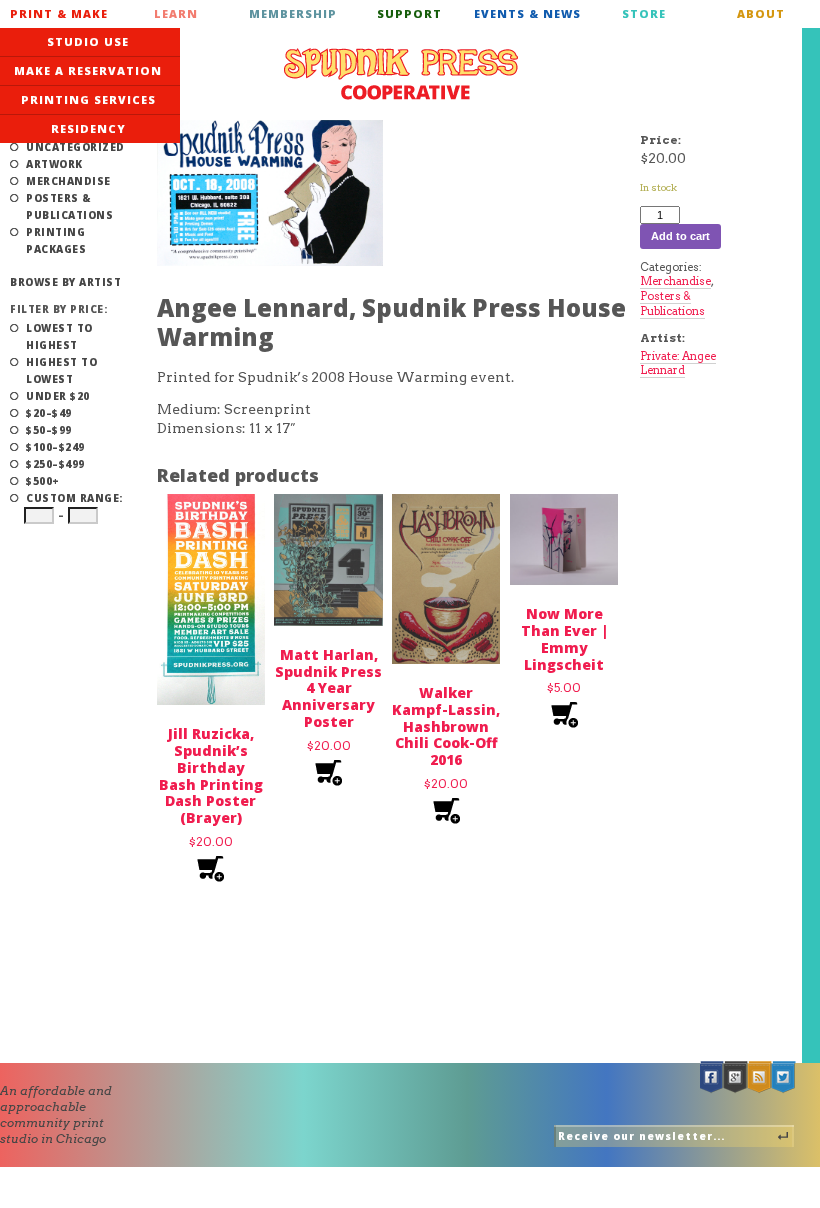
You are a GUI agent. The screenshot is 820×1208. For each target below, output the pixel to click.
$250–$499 (55, 464)
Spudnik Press (401, 74)
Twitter (784, 1077)
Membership (293, 13)
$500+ (43, 481)
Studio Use (88, 41)
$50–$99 (49, 430)
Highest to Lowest (61, 370)
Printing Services (88, 99)
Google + (736, 1077)
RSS (760, 1077)
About (761, 13)
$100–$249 (55, 447)
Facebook (712, 1077)
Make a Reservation (88, 70)
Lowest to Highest (59, 336)
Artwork (54, 164)
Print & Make (59, 13)
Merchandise (68, 181)
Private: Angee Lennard (678, 363)
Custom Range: (74, 498)
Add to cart (210, 869)
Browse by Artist (65, 282)
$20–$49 (49, 413)
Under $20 (58, 396)
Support (409, 13)
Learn (176, 13)
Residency (88, 128)
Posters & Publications (69, 206)
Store (644, 13)
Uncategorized (75, 147)
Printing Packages (56, 240)
